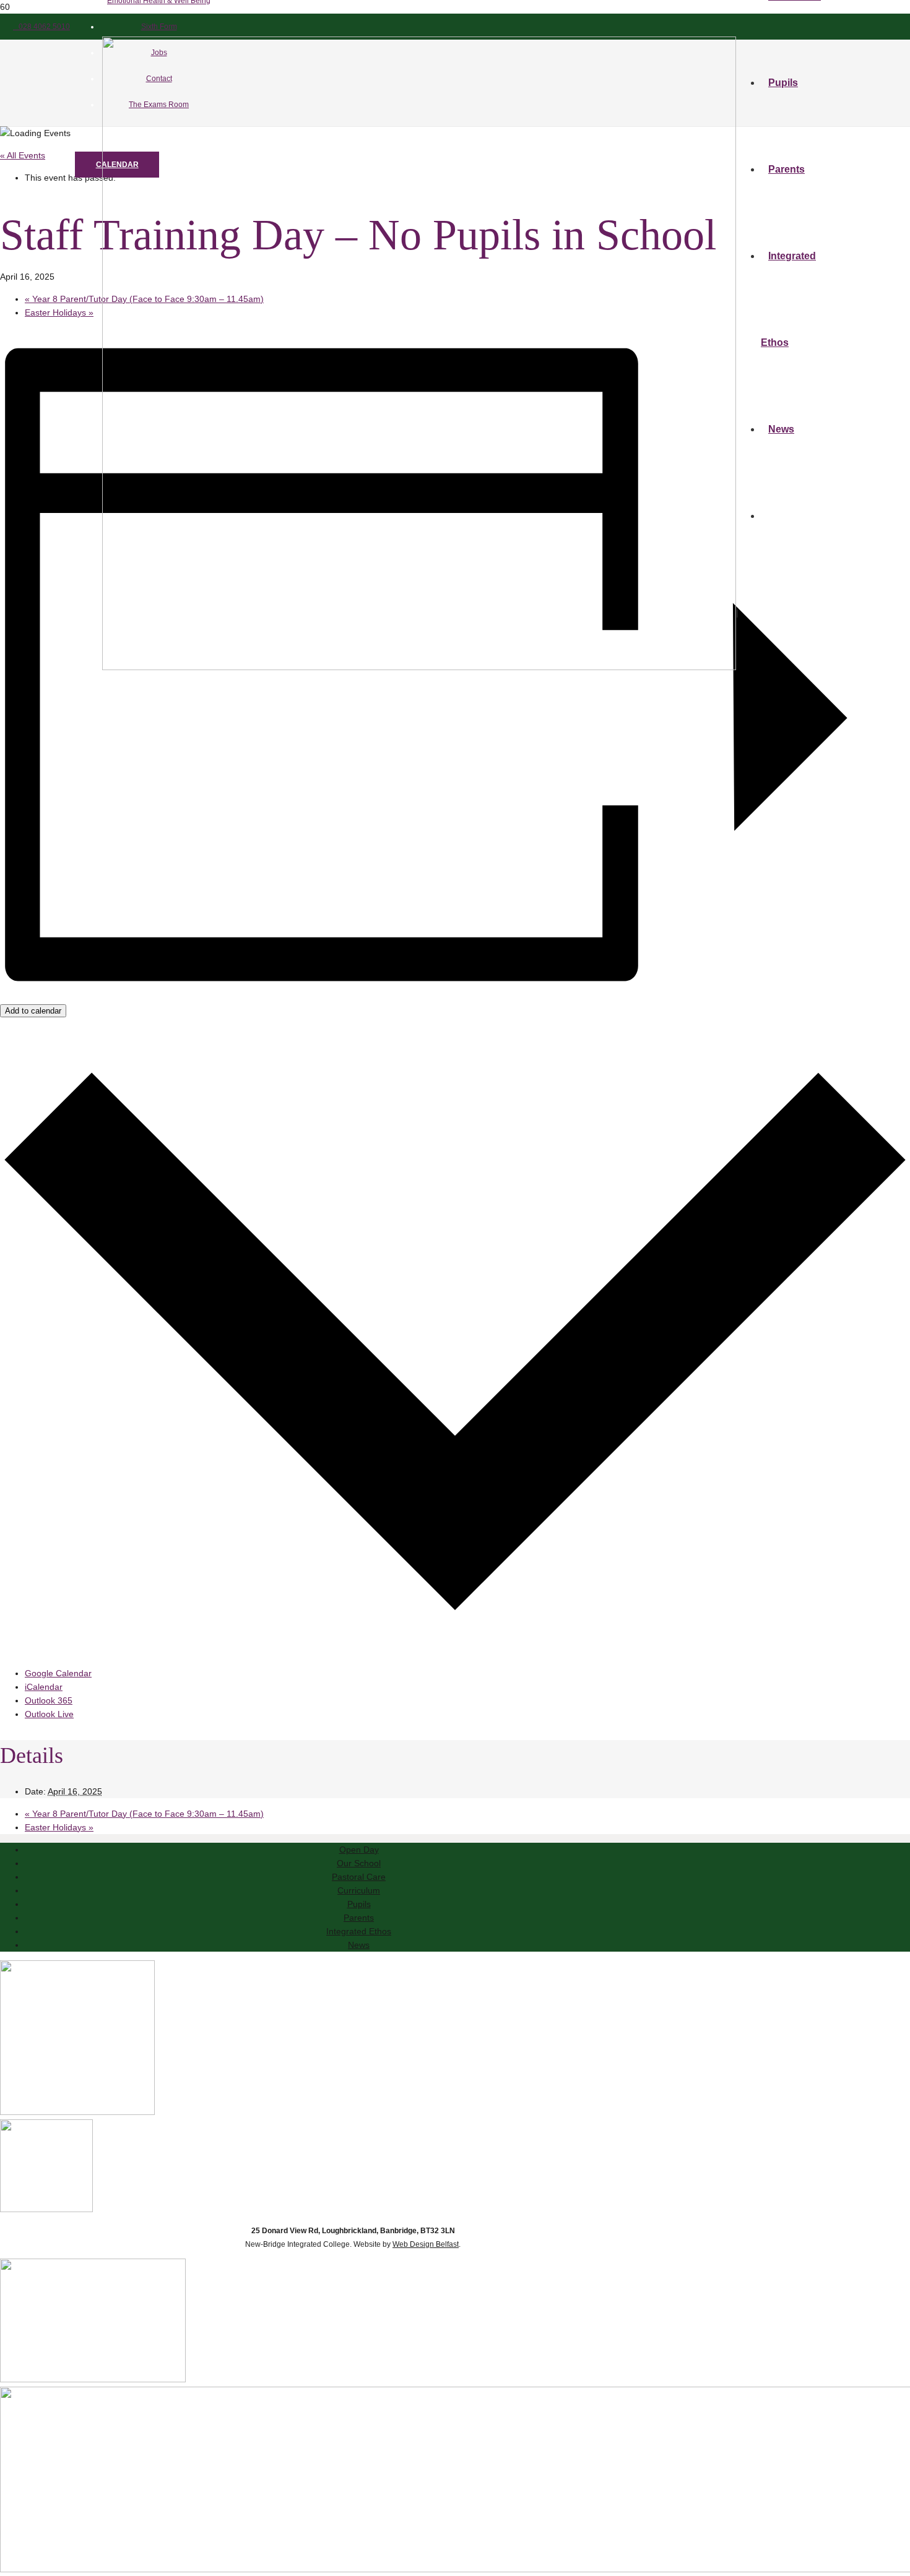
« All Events (23, 155)
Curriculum (359, 1890)
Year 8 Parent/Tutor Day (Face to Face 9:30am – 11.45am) (144, 1814)
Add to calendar (33, 1011)
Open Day (359, 1850)
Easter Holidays (59, 312)
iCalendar (44, 1687)
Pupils (359, 1904)
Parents (359, 1918)
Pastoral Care (359, 1877)
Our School (359, 1863)
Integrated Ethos (359, 1931)
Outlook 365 (49, 1700)
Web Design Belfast (426, 2244)
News (359, 1945)
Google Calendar (58, 1673)
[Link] (419, 667)
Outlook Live (49, 1714)
